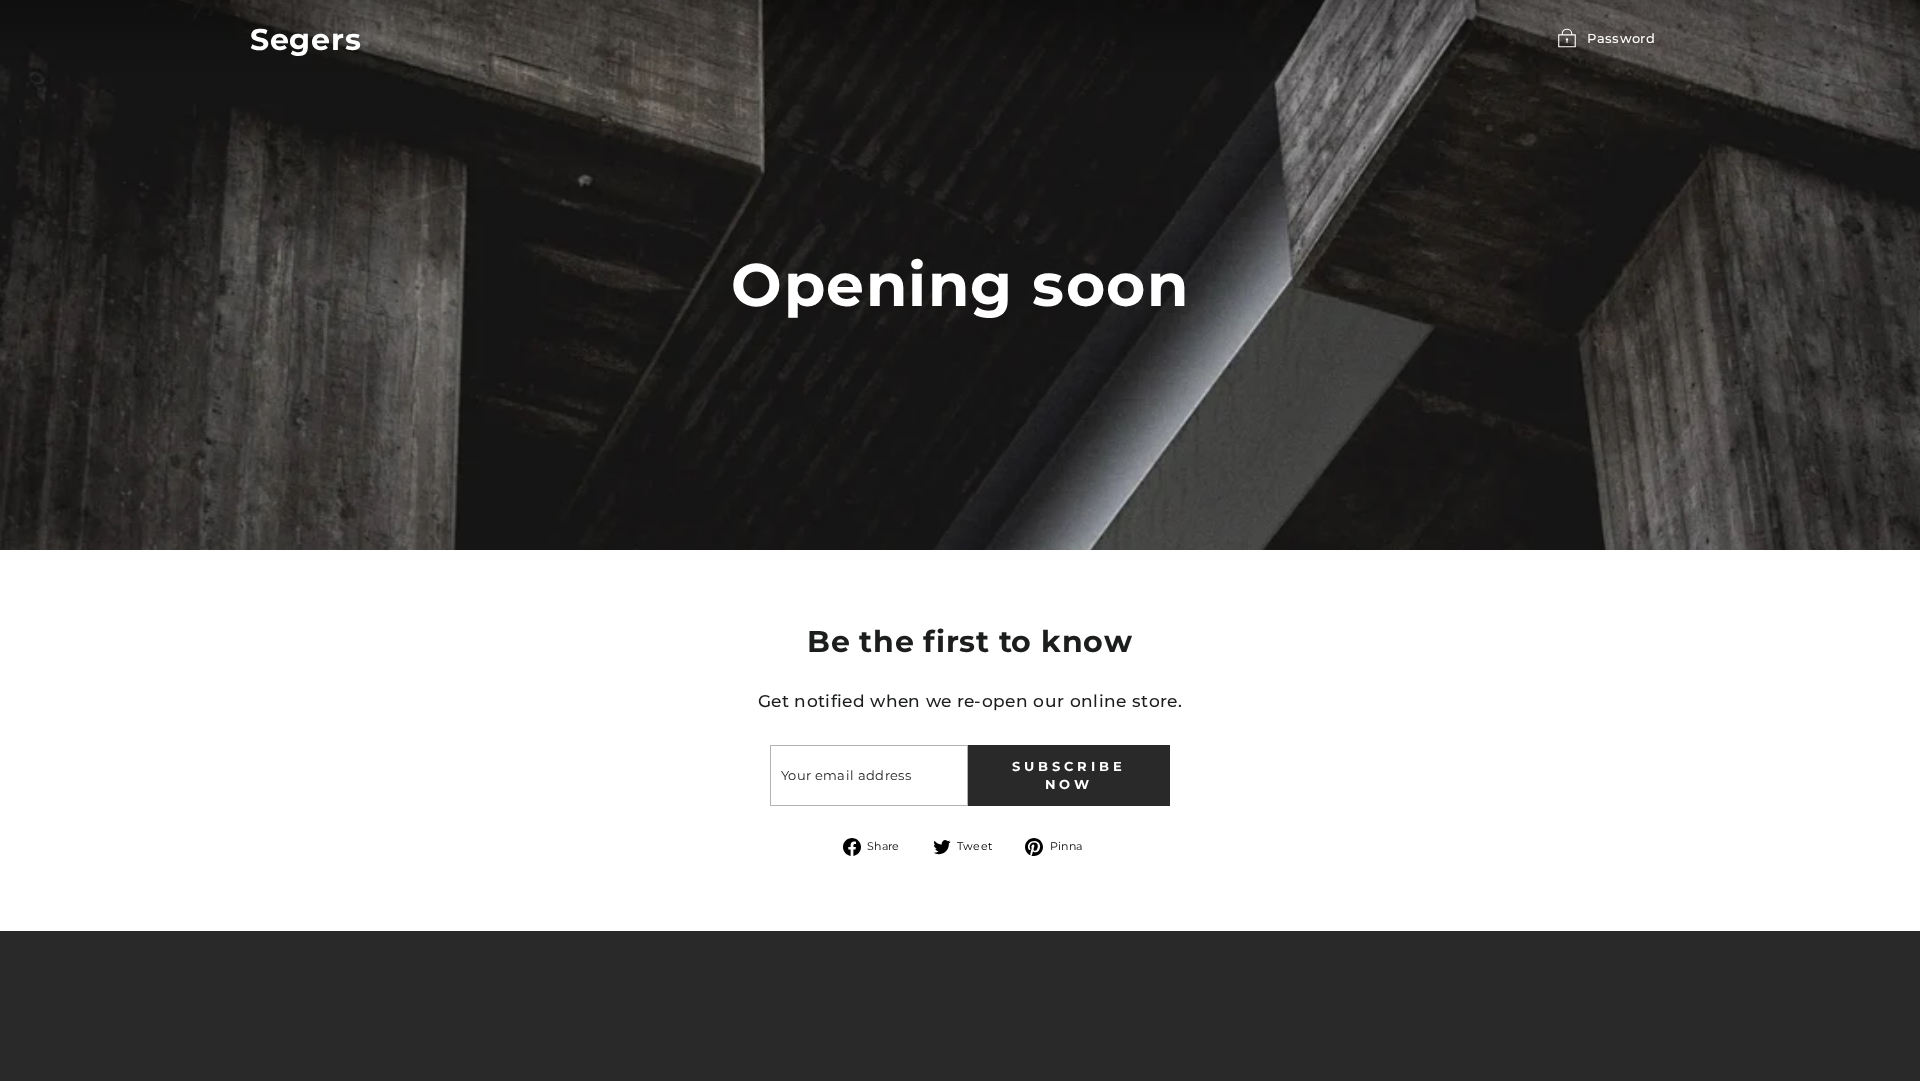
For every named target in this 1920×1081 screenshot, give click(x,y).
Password (1621, 38)
